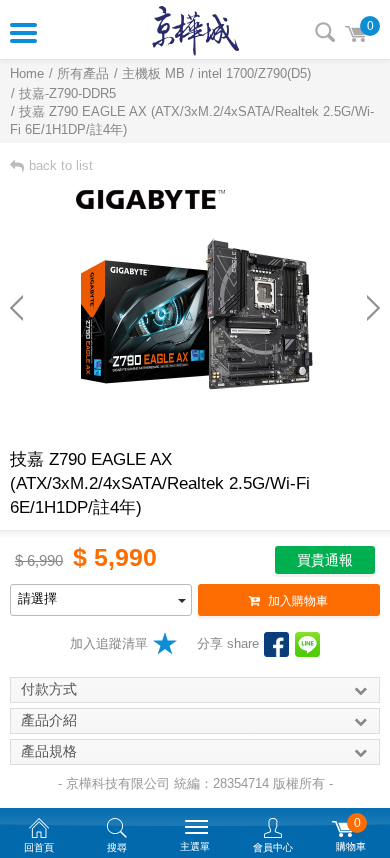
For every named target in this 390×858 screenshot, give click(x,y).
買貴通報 (325, 560)
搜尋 (325, 32)
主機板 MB (153, 73)
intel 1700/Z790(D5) (254, 73)
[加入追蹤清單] (165, 643)
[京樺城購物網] (195, 30)
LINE (307, 644)
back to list (61, 165)
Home (27, 73)
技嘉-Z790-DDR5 (67, 93)
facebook (276, 644)
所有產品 (83, 73)
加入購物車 (298, 601)
